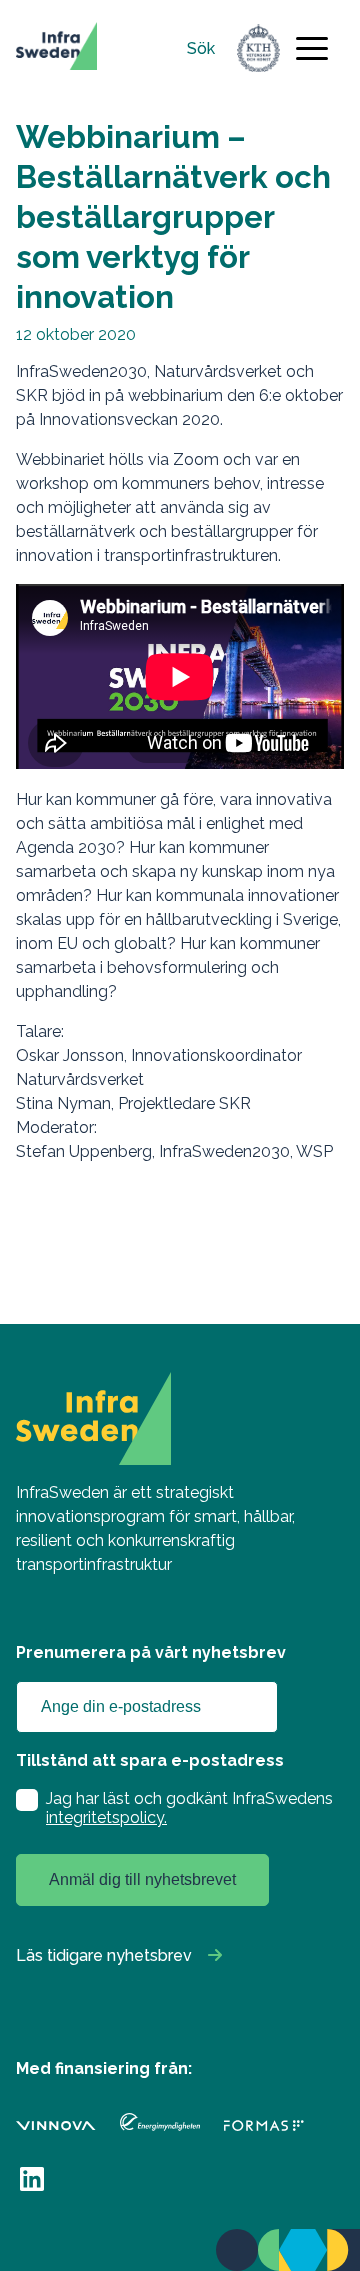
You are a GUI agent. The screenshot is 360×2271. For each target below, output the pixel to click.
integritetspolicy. (106, 1817)
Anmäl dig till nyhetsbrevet (142, 1879)
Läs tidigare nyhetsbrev (104, 1955)
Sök (201, 48)
